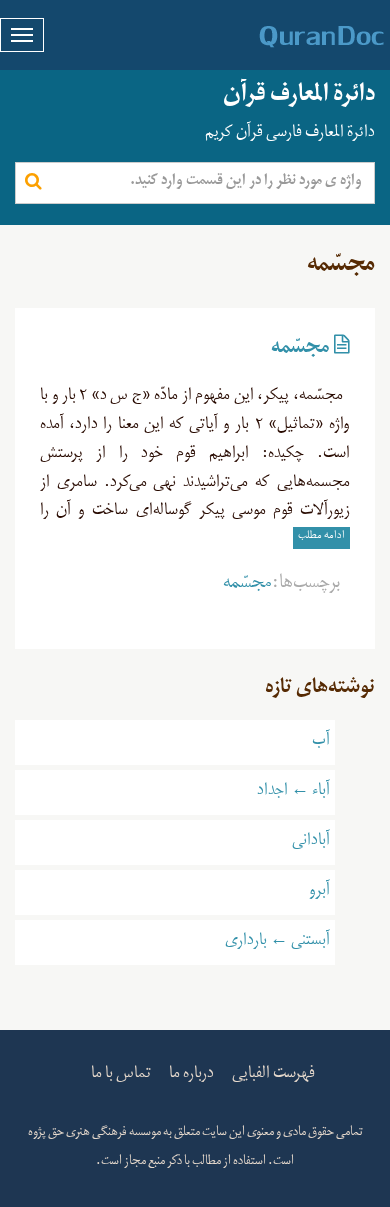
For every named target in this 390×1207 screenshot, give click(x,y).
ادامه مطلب (321, 537)
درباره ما (191, 1075)
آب (321, 742)
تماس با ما (121, 1075)
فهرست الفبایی (273, 1075)
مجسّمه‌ (300, 351)
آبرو (319, 892)
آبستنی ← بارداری (277, 942)
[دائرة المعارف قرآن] (295, 36)
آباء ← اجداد (293, 792)
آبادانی (311, 842)
